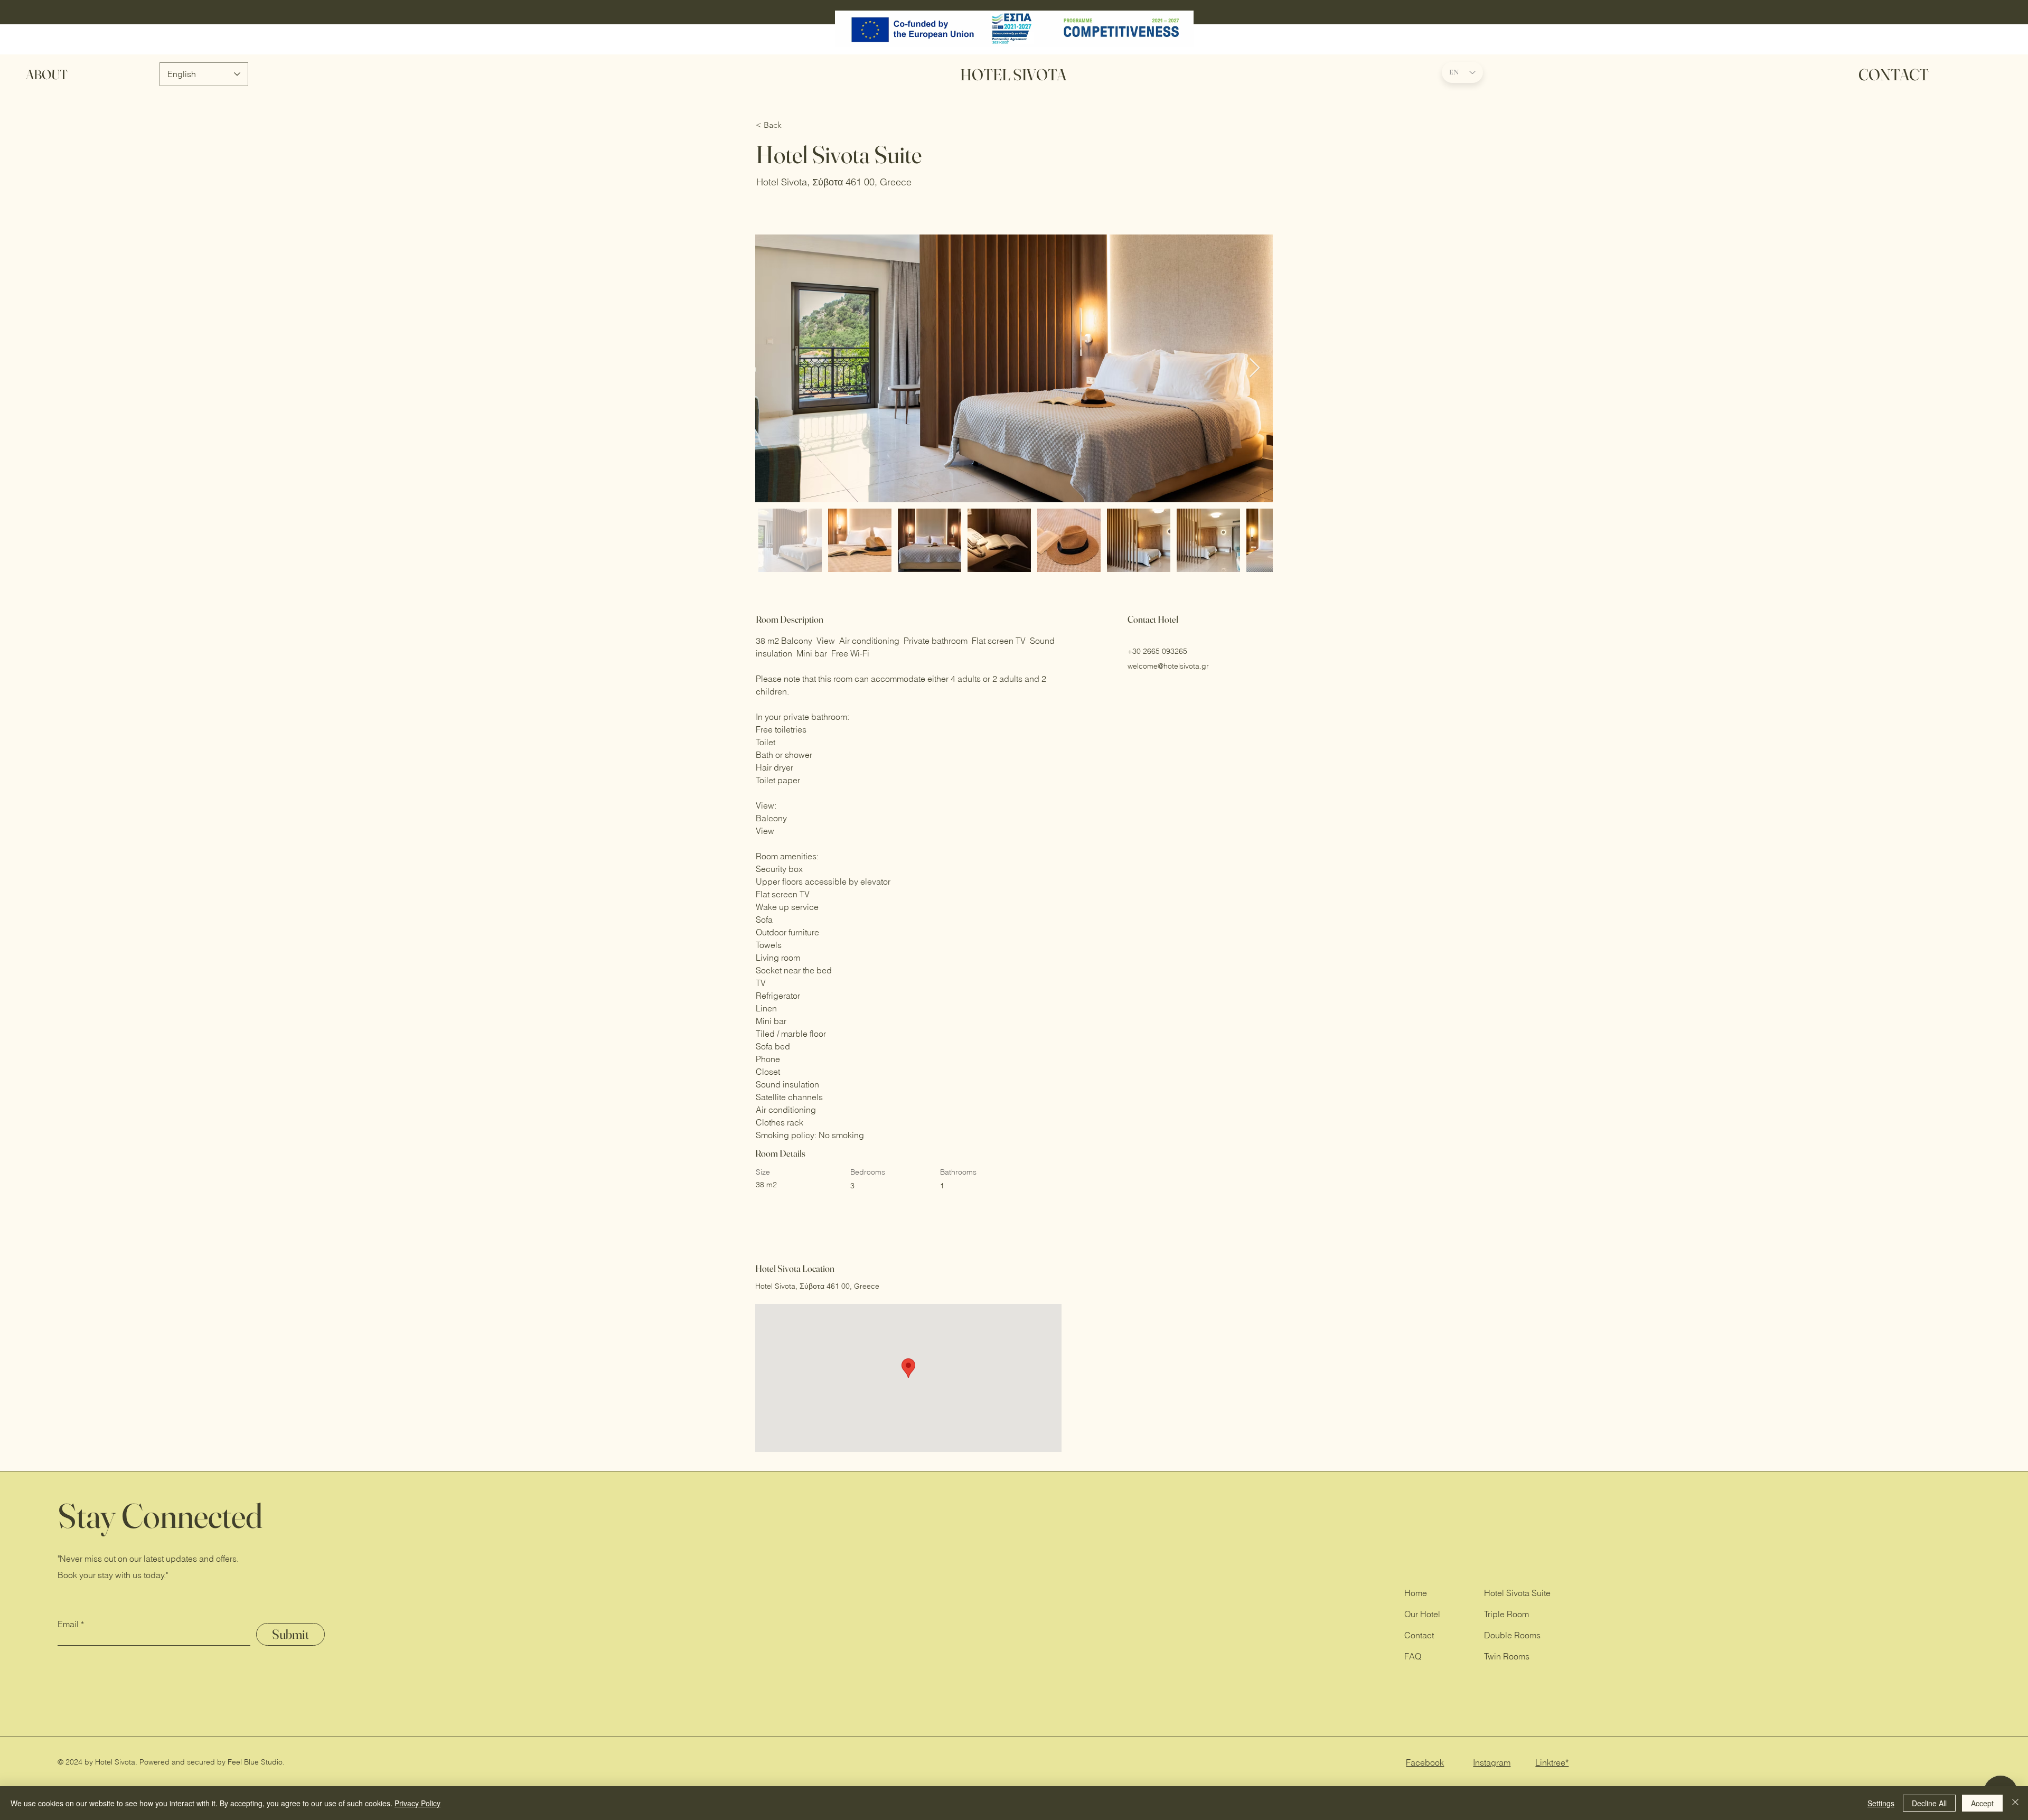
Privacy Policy (417, 1803)
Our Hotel (1422, 1614)
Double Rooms (1512, 1635)
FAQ (1413, 1656)
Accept (1982, 1803)
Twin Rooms (1507, 1656)
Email (68, 1624)
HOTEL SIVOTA (1013, 75)
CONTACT (1894, 75)
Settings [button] (1881, 1803)
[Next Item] (1255, 368)
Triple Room (1506, 1614)
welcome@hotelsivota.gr (1168, 666)
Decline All (1929, 1803)
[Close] (2015, 1803)
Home (1416, 1593)
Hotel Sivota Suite (1517, 1593)
